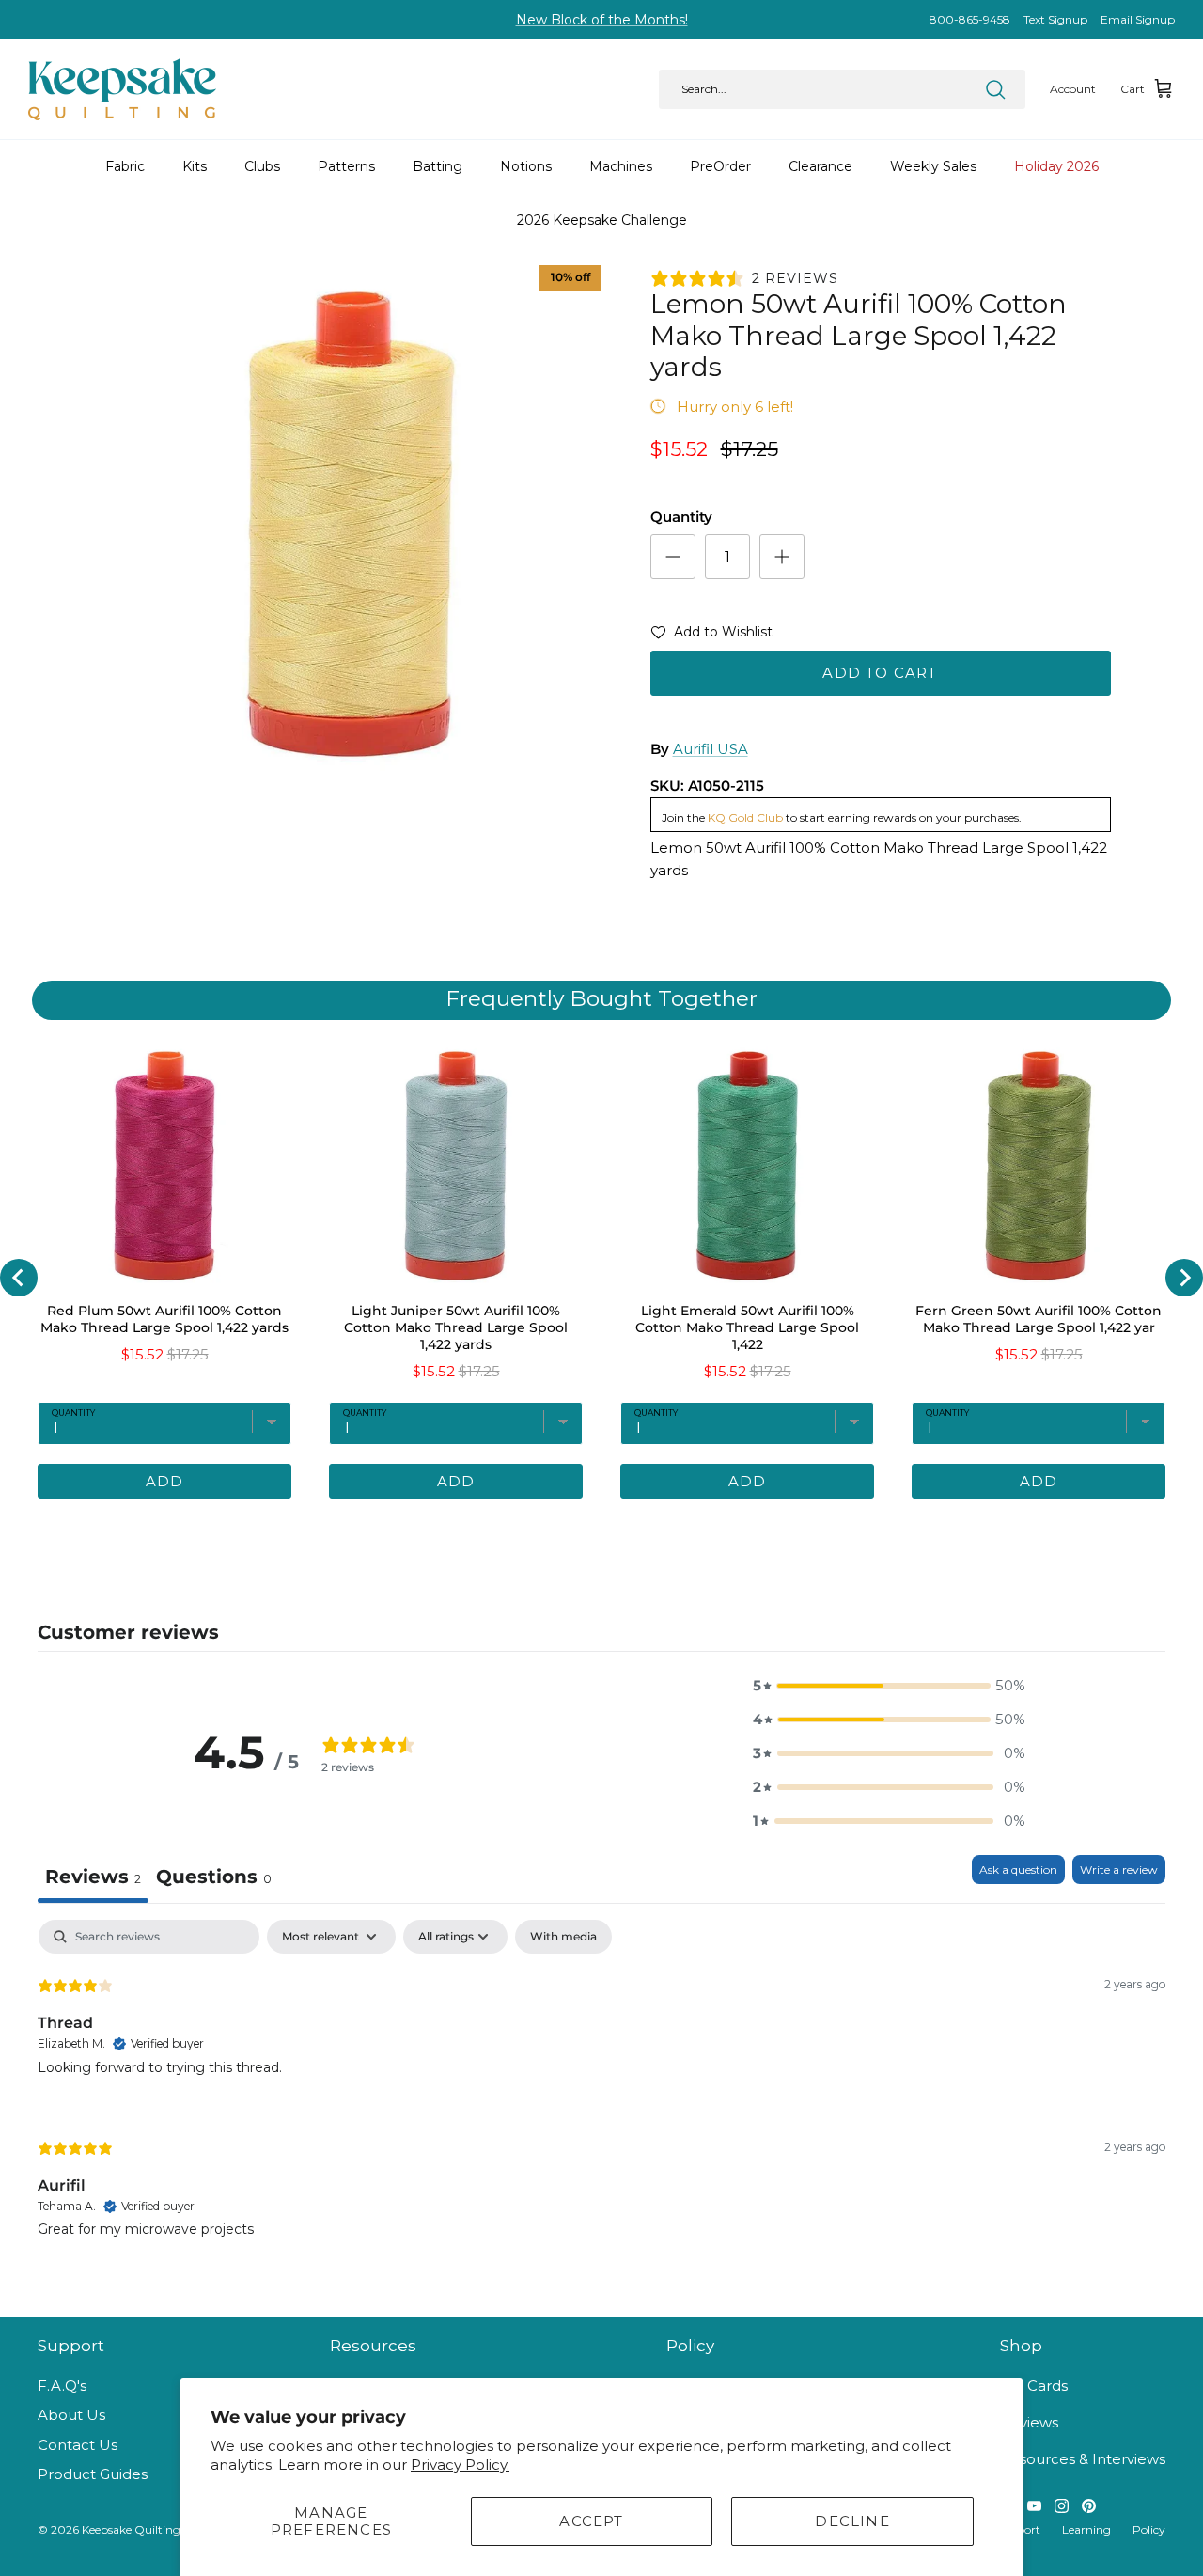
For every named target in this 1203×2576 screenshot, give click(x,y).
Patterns (346, 166)
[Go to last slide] (19, 1278)
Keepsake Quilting (131, 2529)
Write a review (1119, 1869)
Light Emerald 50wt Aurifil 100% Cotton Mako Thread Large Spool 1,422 (747, 1327)
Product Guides (93, 2474)
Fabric (125, 166)
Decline (852, 2521)
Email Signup (1138, 19)
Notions (526, 166)
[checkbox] (563, 1937)
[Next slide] (1184, 1278)
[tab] (522, 1527)
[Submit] (995, 89)
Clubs (262, 166)
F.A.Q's (62, 2386)
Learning (1086, 2529)
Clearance (820, 166)
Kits (195, 166)
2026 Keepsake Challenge (602, 220)
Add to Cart (880, 673)
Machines (621, 166)
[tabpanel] (601, 2095)
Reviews (1029, 2422)
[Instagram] (1062, 2506)
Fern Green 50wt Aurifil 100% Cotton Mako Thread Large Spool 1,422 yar (1039, 1319)
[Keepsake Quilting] (122, 89)
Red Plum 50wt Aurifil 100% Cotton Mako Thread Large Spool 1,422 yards (164, 1319)
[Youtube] (1034, 2506)
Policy (1149, 2529)
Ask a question (1018, 1869)
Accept (591, 2521)
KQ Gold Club (745, 817)
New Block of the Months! (602, 20)
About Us (71, 2415)
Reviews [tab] (93, 1877)
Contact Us (78, 2445)
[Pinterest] (1089, 2506)
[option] (351, 524)
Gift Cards (1034, 2386)
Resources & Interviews (1083, 2459)
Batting (437, 166)
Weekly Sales (933, 166)
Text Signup (1055, 19)
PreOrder (720, 166)
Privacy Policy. (460, 2465)
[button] (711, 636)
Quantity (681, 517)
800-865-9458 (970, 19)
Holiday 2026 (1056, 166)
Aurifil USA (711, 749)
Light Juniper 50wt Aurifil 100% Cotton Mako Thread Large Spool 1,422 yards (456, 1327)
